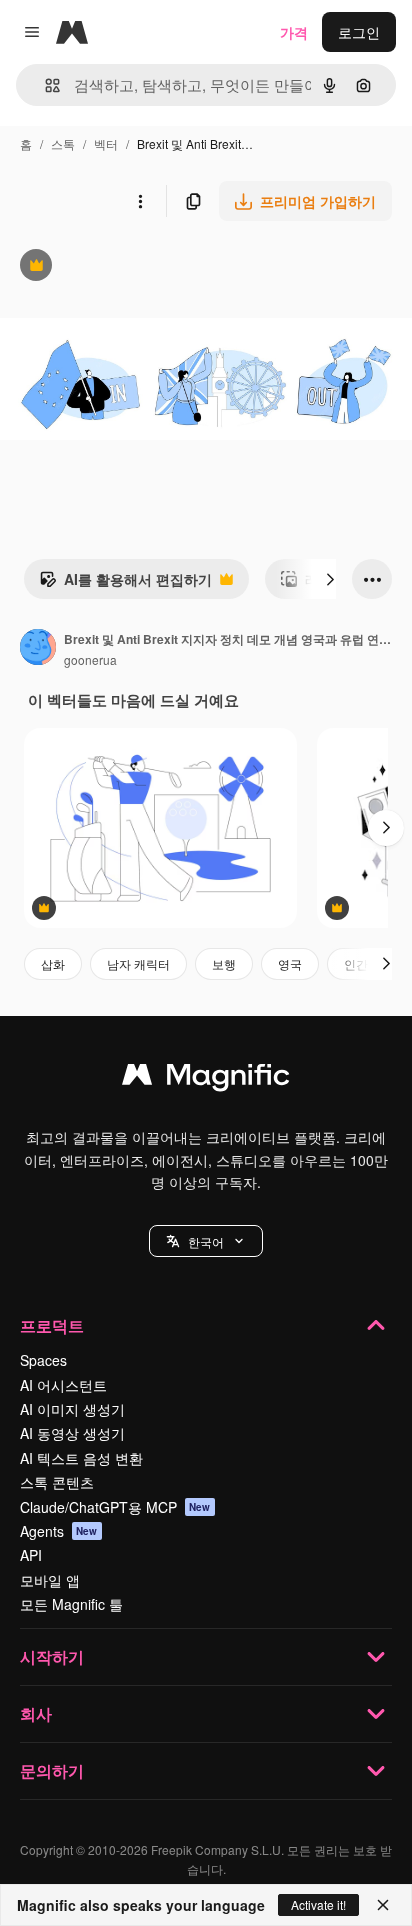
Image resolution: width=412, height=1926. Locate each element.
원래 (115, 267)
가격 (294, 32)
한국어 (206, 1241)
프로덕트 (52, 1325)
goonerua (90, 659)
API (31, 1555)
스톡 (63, 143)
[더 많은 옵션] (140, 201)
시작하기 (52, 1656)
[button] (206, 1241)
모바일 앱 (50, 1580)
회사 (36, 1713)
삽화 (53, 963)
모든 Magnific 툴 (71, 1604)
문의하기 (52, 1770)
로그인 (359, 32)
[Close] (383, 1905)
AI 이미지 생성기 (72, 1409)
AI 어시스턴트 (63, 1385)
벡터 (106, 143)
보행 (224, 963)
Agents (59, 1531)
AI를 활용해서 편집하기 (125, 584)
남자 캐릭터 (138, 963)
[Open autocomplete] (44, 85)
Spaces (43, 1360)
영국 (290, 963)
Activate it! (318, 1904)
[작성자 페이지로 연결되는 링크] (38, 649)
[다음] (330, 579)
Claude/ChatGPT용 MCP (115, 1507)
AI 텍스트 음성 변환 (81, 1458)
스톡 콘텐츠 (57, 1482)
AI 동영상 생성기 (72, 1433)
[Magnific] (206, 1079)
